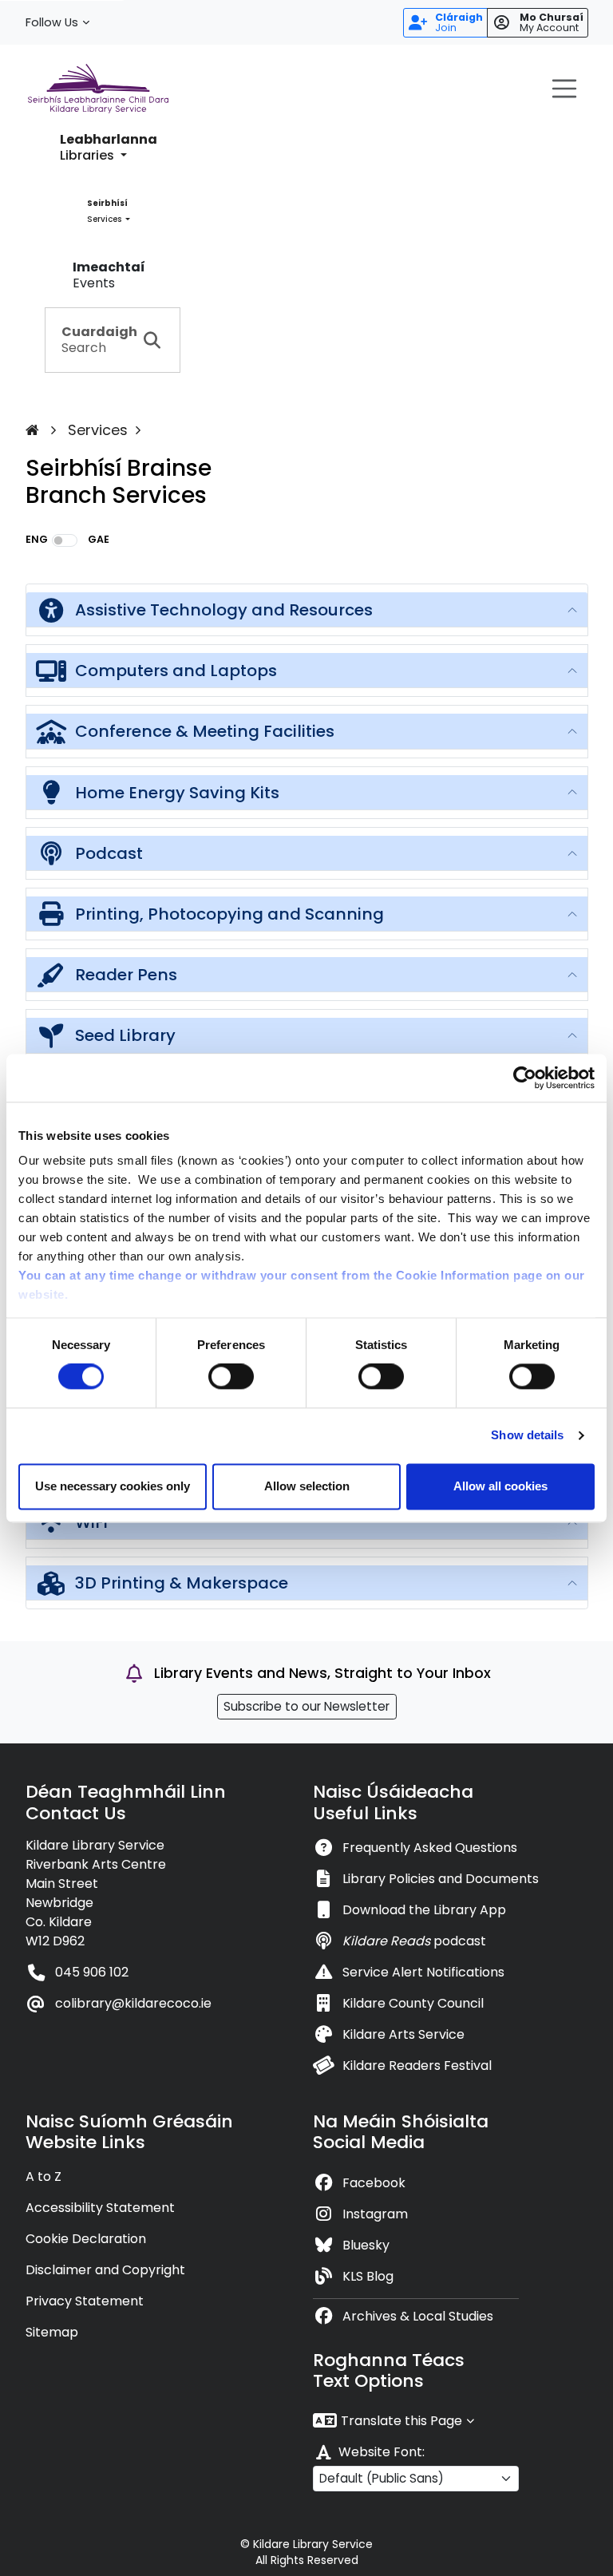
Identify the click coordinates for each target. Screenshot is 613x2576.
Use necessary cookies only (113, 1486)
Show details (527, 1436)
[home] (45, 430)
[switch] (231, 1377)
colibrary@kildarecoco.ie (133, 2003)
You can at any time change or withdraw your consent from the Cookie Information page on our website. (302, 1285)
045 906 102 (92, 1972)
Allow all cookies (500, 1486)
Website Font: (382, 2452)
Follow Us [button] (52, 22)
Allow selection (307, 1486)
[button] (109, 148)
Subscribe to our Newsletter (306, 1706)
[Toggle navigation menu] (564, 89)
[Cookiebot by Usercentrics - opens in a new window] (525, 1078)
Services (98, 430)
